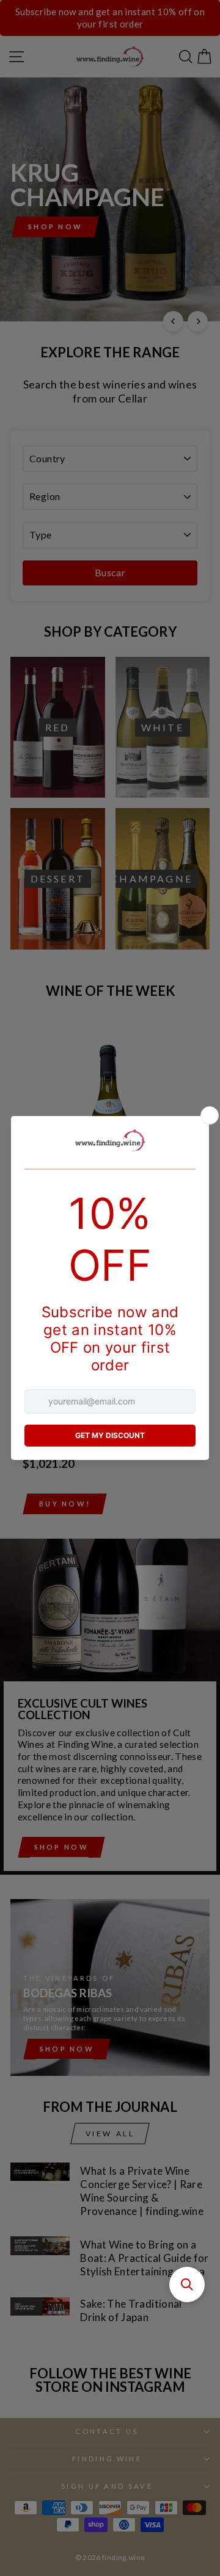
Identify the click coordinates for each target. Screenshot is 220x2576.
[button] (187, 2284)
